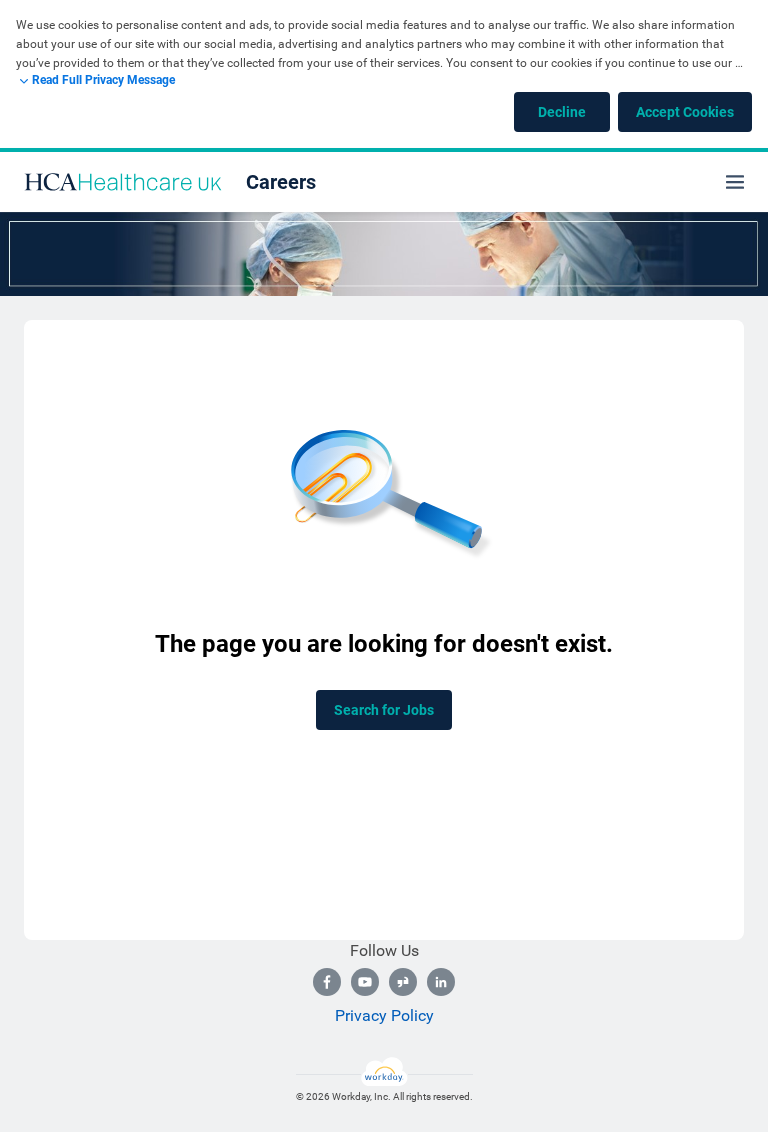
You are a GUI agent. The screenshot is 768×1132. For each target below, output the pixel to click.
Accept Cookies (685, 112)
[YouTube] (365, 982)
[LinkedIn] (441, 982)
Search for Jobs (384, 710)
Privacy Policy (384, 1015)
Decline (562, 112)
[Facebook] (327, 982)
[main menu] (735, 182)
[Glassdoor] (403, 982)
